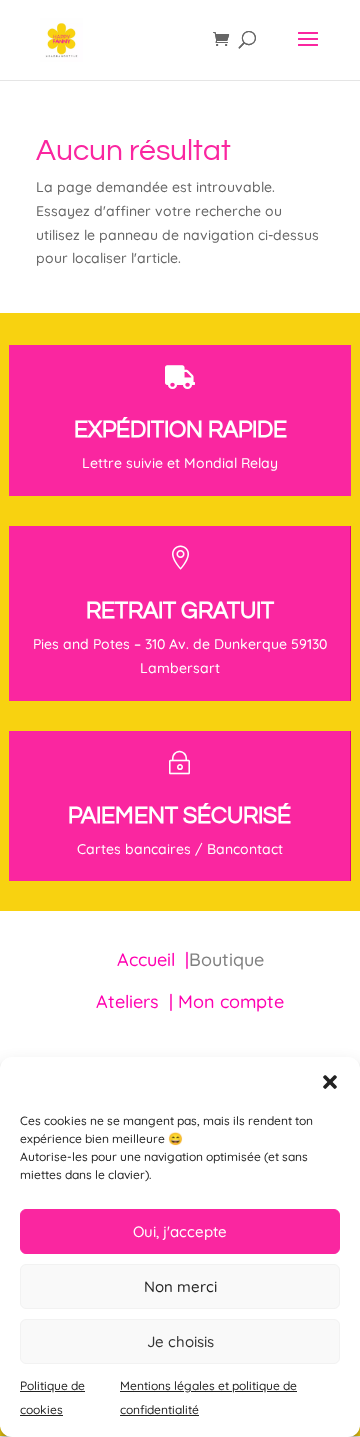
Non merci (180, 1286)
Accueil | (153, 959)
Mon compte (231, 1001)
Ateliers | (137, 1001)
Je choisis (180, 1341)
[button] (330, 1082)
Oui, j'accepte (180, 1231)
